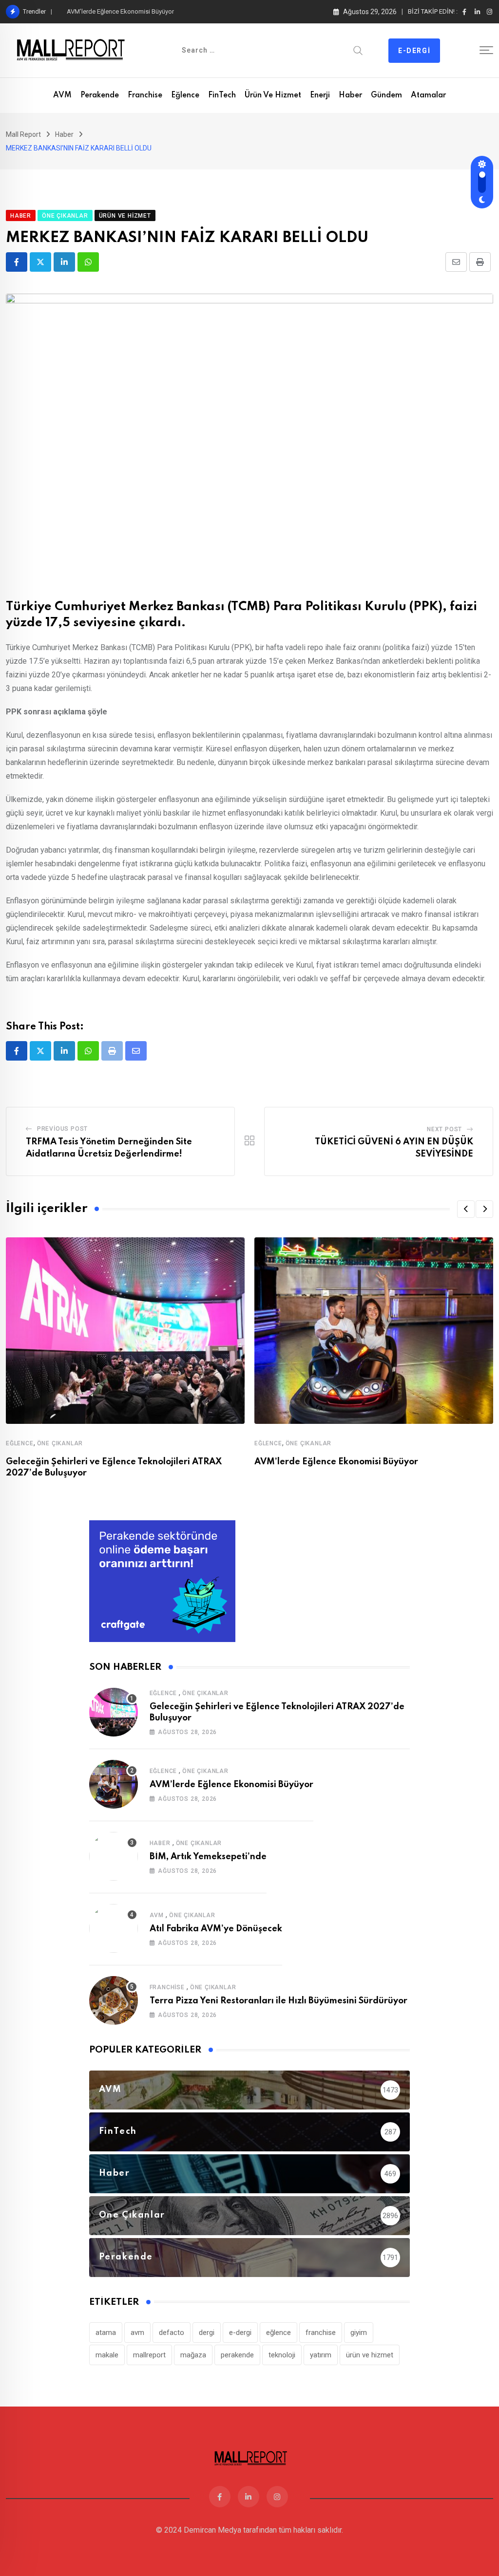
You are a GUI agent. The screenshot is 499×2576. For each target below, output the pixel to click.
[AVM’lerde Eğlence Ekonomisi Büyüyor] (114, 1784)
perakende (237, 2355)
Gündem (386, 95)
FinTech (222, 95)
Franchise (145, 95)
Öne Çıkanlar (60, 1443)
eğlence (278, 2333)
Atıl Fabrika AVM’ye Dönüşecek (216, 1929)
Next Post (444, 1129)
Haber (350, 95)
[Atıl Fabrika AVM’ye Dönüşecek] (114, 1928)
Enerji (320, 95)
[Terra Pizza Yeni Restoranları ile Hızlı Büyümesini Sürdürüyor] (114, 2000)
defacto (172, 2333)
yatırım (321, 2355)
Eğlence (185, 95)
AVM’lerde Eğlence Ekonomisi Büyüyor (120, 11)
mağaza (193, 2355)
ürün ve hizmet (370, 2355)
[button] (466, 1209)
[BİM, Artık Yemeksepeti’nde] (114, 1856)
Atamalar (428, 95)
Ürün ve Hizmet (273, 95)
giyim (359, 2333)
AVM (62, 95)
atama (106, 2333)
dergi (207, 2333)
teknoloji (282, 2355)
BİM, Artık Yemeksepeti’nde (208, 1857)
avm (137, 2333)
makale (107, 2355)
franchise (321, 2333)
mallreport (149, 2355)
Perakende (100, 95)
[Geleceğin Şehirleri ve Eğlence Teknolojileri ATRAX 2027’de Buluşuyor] (114, 1712)
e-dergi (240, 2333)
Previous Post (62, 1129)
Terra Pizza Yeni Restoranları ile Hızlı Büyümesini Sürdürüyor (278, 2001)
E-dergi (414, 51)
